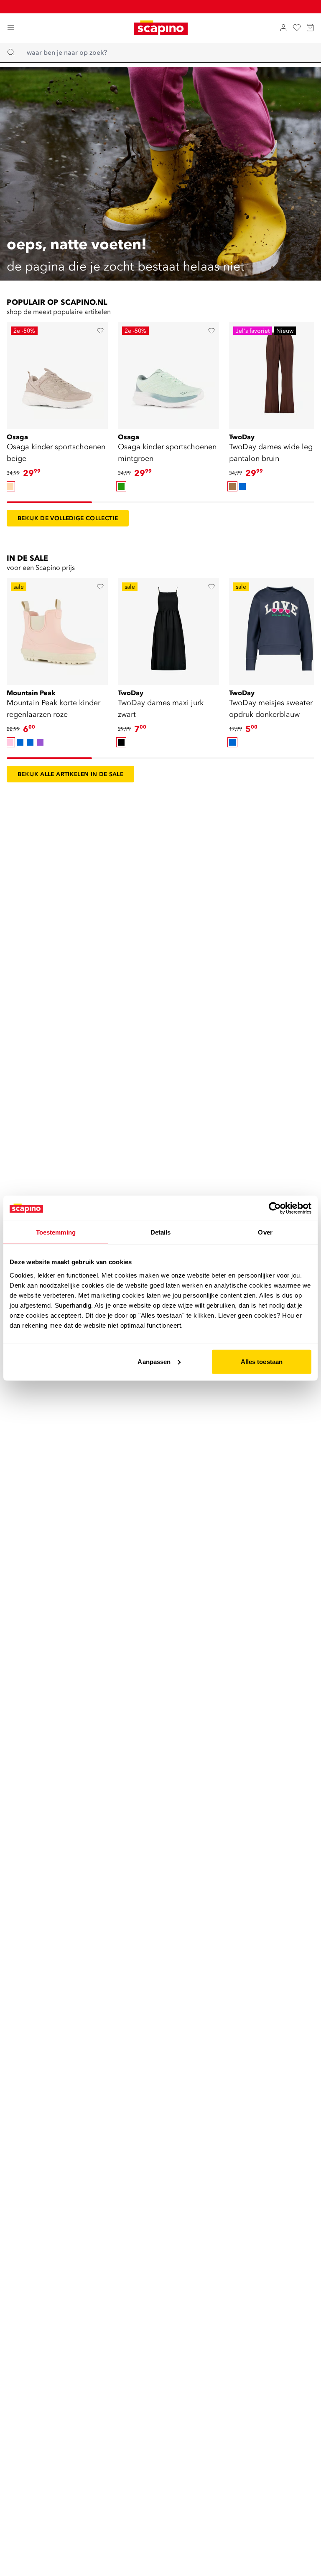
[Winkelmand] (310, 28)
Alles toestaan (262, 1361)
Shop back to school (166, 6)
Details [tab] (161, 1232)
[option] (10, 486)
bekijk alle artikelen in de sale (70, 774)
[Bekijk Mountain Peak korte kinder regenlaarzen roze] (57, 629)
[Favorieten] (297, 28)
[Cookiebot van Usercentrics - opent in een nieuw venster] (275, 1208)
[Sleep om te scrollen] (49, 502)
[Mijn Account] (283, 28)
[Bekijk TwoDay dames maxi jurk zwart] (168, 629)
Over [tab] (265, 1232)
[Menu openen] (11, 28)
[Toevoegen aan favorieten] (100, 331)
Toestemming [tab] (56, 1232)
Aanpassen (154, 1361)
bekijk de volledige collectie (68, 518)
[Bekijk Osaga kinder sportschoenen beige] (57, 373)
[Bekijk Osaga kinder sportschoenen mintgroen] (168, 373)
